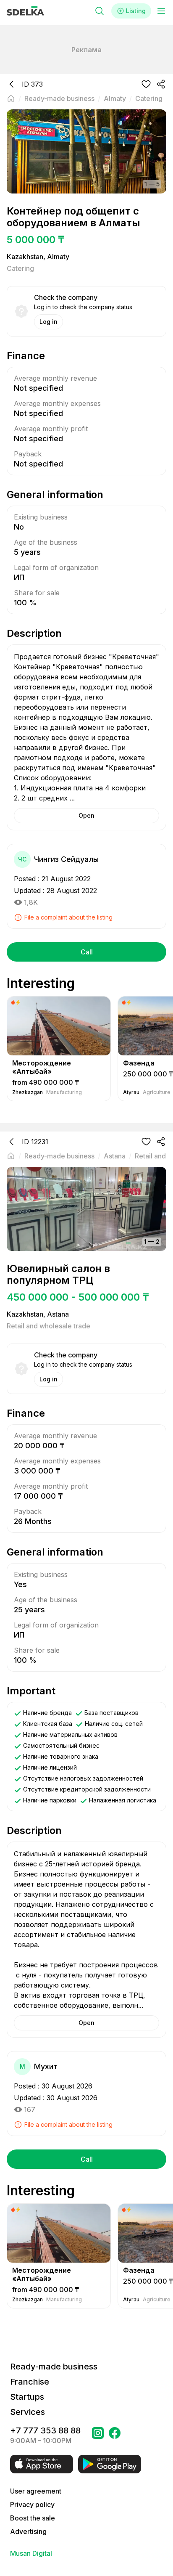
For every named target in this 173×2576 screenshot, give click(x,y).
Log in (48, 322)
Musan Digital (31, 2553)
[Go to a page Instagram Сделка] (98, 2436)
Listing (136, 11)
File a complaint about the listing (68, 917)
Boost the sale (33, 2518)
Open (86, 815)
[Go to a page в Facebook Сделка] (115, 2436)
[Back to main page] (11, 98)
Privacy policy (32, 2504)
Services (28, 2412)
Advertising (28, 2531)
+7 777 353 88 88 (45, 2430)
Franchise (30, 2382)
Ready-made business (54, 2367)
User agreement (36, 2491)
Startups (27, 2397)
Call (87, 952)
